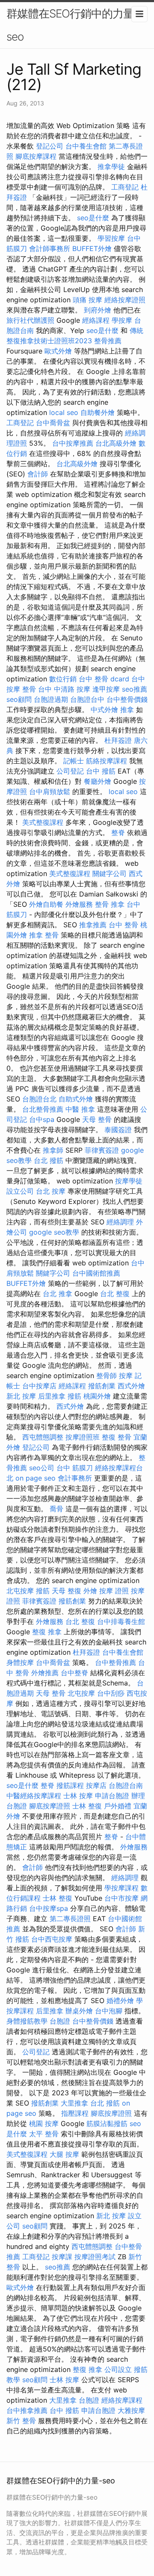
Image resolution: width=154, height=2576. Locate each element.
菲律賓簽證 (102, 1150)
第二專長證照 (70, 1919)
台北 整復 (115, 1294)
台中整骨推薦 (115, 1662)
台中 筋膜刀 (75, 1468)
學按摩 (122, 320)
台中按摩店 (39, 1386)
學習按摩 (111, 238)
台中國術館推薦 (96, 1273)
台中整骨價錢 (127, 699)
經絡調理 (120, 1222)
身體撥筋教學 (27, 2021)
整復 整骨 (117, 1437)
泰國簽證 (118, 1130)
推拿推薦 (93, 925)
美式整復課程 (43, 822)
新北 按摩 (21, 1396)
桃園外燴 (97, 1396)
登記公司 (50, 146)
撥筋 (74, 1396)
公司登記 (70, 771)
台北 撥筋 (49, 1160)
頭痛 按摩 (87, 300)
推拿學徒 (111, 166)
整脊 (118, 832)
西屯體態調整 (43, 1437)
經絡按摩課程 (122, 2400)
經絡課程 (96, 320)
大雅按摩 (131, 2410)
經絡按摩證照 (125, 300)
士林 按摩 (78, 1796)
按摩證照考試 (95, 2257)
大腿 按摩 (64, 2154)
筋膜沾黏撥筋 (107, 2123)
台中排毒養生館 (121, 1621)
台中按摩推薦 (73, 443)
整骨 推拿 (110, 904)
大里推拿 (74, 2103)
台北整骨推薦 (43, 1109)
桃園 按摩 (44, 2123)
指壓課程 (75, 2113)
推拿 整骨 (44, 935)
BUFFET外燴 (92, 248)
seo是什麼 (93, 218)
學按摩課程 (121, 1888)
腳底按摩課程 (36, 156)
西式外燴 (131, 1386)
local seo (64, 412)
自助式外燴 (76, 1099)
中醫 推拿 (80, 1109)
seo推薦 (135, 689)
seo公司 (42, 1468)
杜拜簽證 (118, 740)
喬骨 (56, 1509)
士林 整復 (87, 1806)
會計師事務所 (50, 248)
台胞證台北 (39, 1099)
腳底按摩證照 (50, 1806)
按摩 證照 (114, 1591)
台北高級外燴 (116, 443)
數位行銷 (63, 679)
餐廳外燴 (98, 781)
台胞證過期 (51, 699)
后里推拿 (52, 1396)
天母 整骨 (97, 1119)
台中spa (42, 1119)
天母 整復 (67, 1591)
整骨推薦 (108, 341)
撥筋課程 (70, 1785)
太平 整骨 (44, 2134)
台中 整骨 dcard (104, 679)
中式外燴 (104, 710)
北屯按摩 (20, 1591)
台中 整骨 (123, 925)
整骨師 (107, 1376)
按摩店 (96, 1785)
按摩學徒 (129, 1181)
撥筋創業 (102, 1386)
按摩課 (62, 2257)
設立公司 (20, 1191)
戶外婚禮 (118, 1806)
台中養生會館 (86, 146)
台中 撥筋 (101, 771)
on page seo (36, 1478)
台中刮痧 (111, 1693)
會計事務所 (75, 1478)
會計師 (38, 474)
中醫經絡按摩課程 (34, 1796)
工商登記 (125, 187)
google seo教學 (54, 1232)
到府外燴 (98, 310)
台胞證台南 (126, 1785)
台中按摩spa (49, 1908)
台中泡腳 (109, 2011)
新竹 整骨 (21, 2421)
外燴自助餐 (46, 904)
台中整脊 (74, 1673)
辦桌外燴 (79, 2011)
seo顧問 (19, 699)
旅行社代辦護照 (30, 320)
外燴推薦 (45, 1673)
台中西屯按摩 (52, 1939)
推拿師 (53, 1150)
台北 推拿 (58, 1294)
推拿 (127, 710)
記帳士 (74, 761)
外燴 (90, 1591)
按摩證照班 (83, 1437)
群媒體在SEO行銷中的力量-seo (73, 25)
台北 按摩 (51, 1191)
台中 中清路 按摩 (64, 689)
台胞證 (60, 2021)
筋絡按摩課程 (107, 761)
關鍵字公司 (110, 873)
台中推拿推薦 (27, 2410)
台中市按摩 (121, 1898)
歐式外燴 (58, 351)
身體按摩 (20, 1662)
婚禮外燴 (120, 2001)
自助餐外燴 (98, 412)
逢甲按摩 (106, 689)
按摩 (126, 1376)
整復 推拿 (47, 1632)
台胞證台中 (87, 699)
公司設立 (118, 2369)
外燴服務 (79, 904)
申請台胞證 (112, 1796)
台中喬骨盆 (53, 423)
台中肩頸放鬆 (50, 791)
